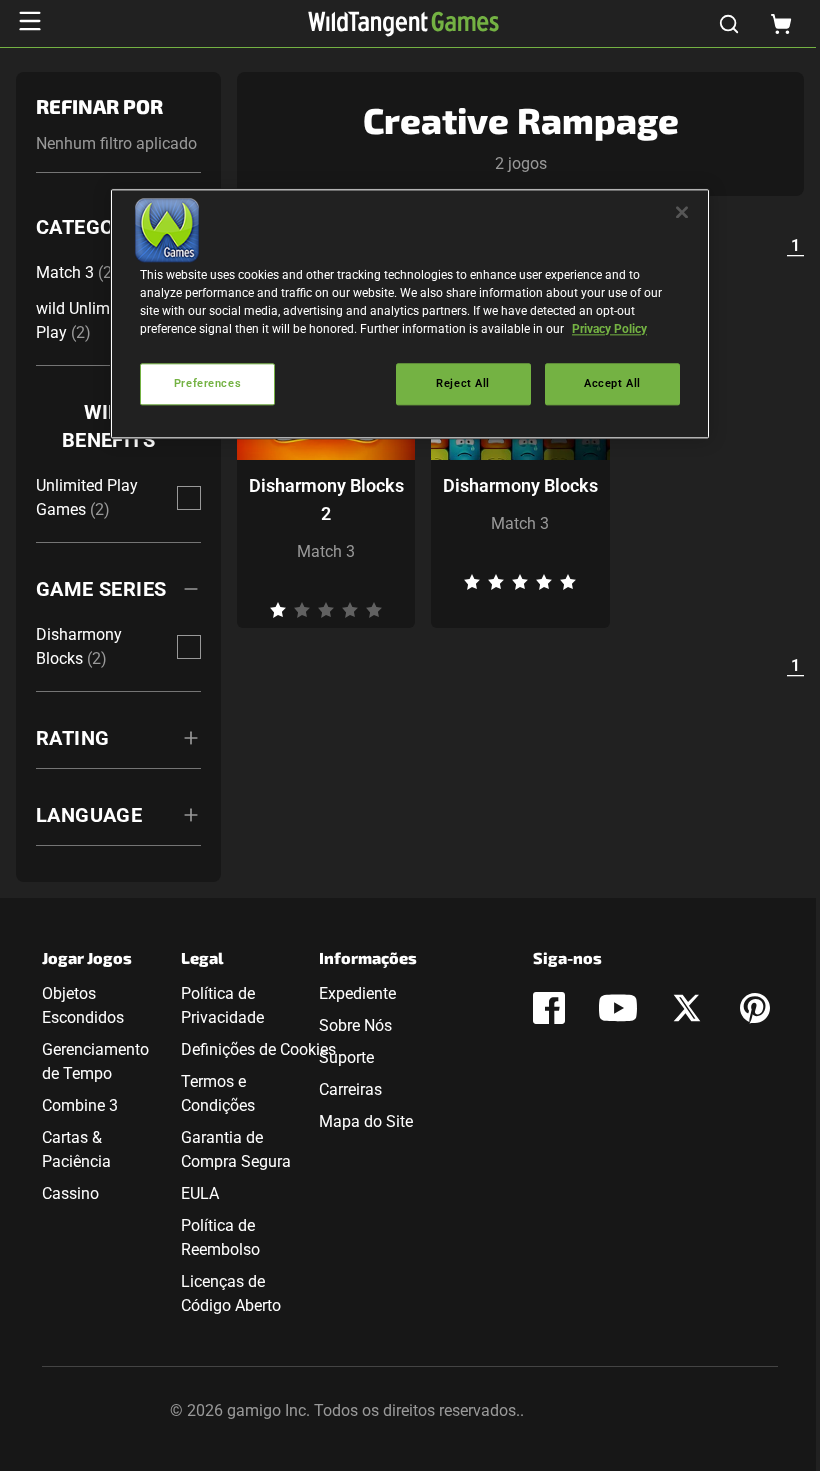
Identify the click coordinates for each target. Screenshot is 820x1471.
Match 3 (326, 551)
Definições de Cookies (258, 1049)
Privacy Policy (609, 329)
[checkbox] (189, 498)
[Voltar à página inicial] (403, 24)
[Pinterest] (755, 1008)
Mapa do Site (366, 1121)
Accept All (612, 383)
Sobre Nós (355, 1025)
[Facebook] (549, 1008)
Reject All (463, 383)
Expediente (357, 993)
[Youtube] (618, 1008)
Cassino (70, 1193)
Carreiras (350, 1089)
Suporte (346, 1057)
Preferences (207, 383)
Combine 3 (80, 1105)
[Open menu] (30, 21)
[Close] (682, 212)
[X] (687, 1008)
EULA (200, 1193)
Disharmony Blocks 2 (326, 499)
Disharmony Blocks (520, 485)
